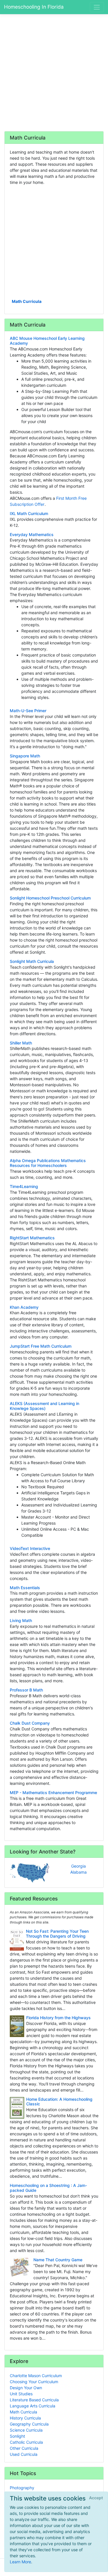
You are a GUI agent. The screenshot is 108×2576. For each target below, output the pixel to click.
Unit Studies (21, 2394)
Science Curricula (26, 2430)
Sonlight (17, 2436)
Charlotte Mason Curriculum (36, 2376)
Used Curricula (24, 2454)
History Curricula (25, 2418)
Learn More (20, 2562)
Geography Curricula (29, 2424)
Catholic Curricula (26, 2442)
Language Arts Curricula (33, 2406)
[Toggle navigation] (97, 7)
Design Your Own (26, 2388)
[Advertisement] (54, 72)
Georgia (78, 1866)
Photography (22, 2488)
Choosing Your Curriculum (34, 2382)
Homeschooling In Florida (34, 7)
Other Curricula (24, 2448)
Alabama (78, 1872)
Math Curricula (27, 301)
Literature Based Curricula (34, 2400)
